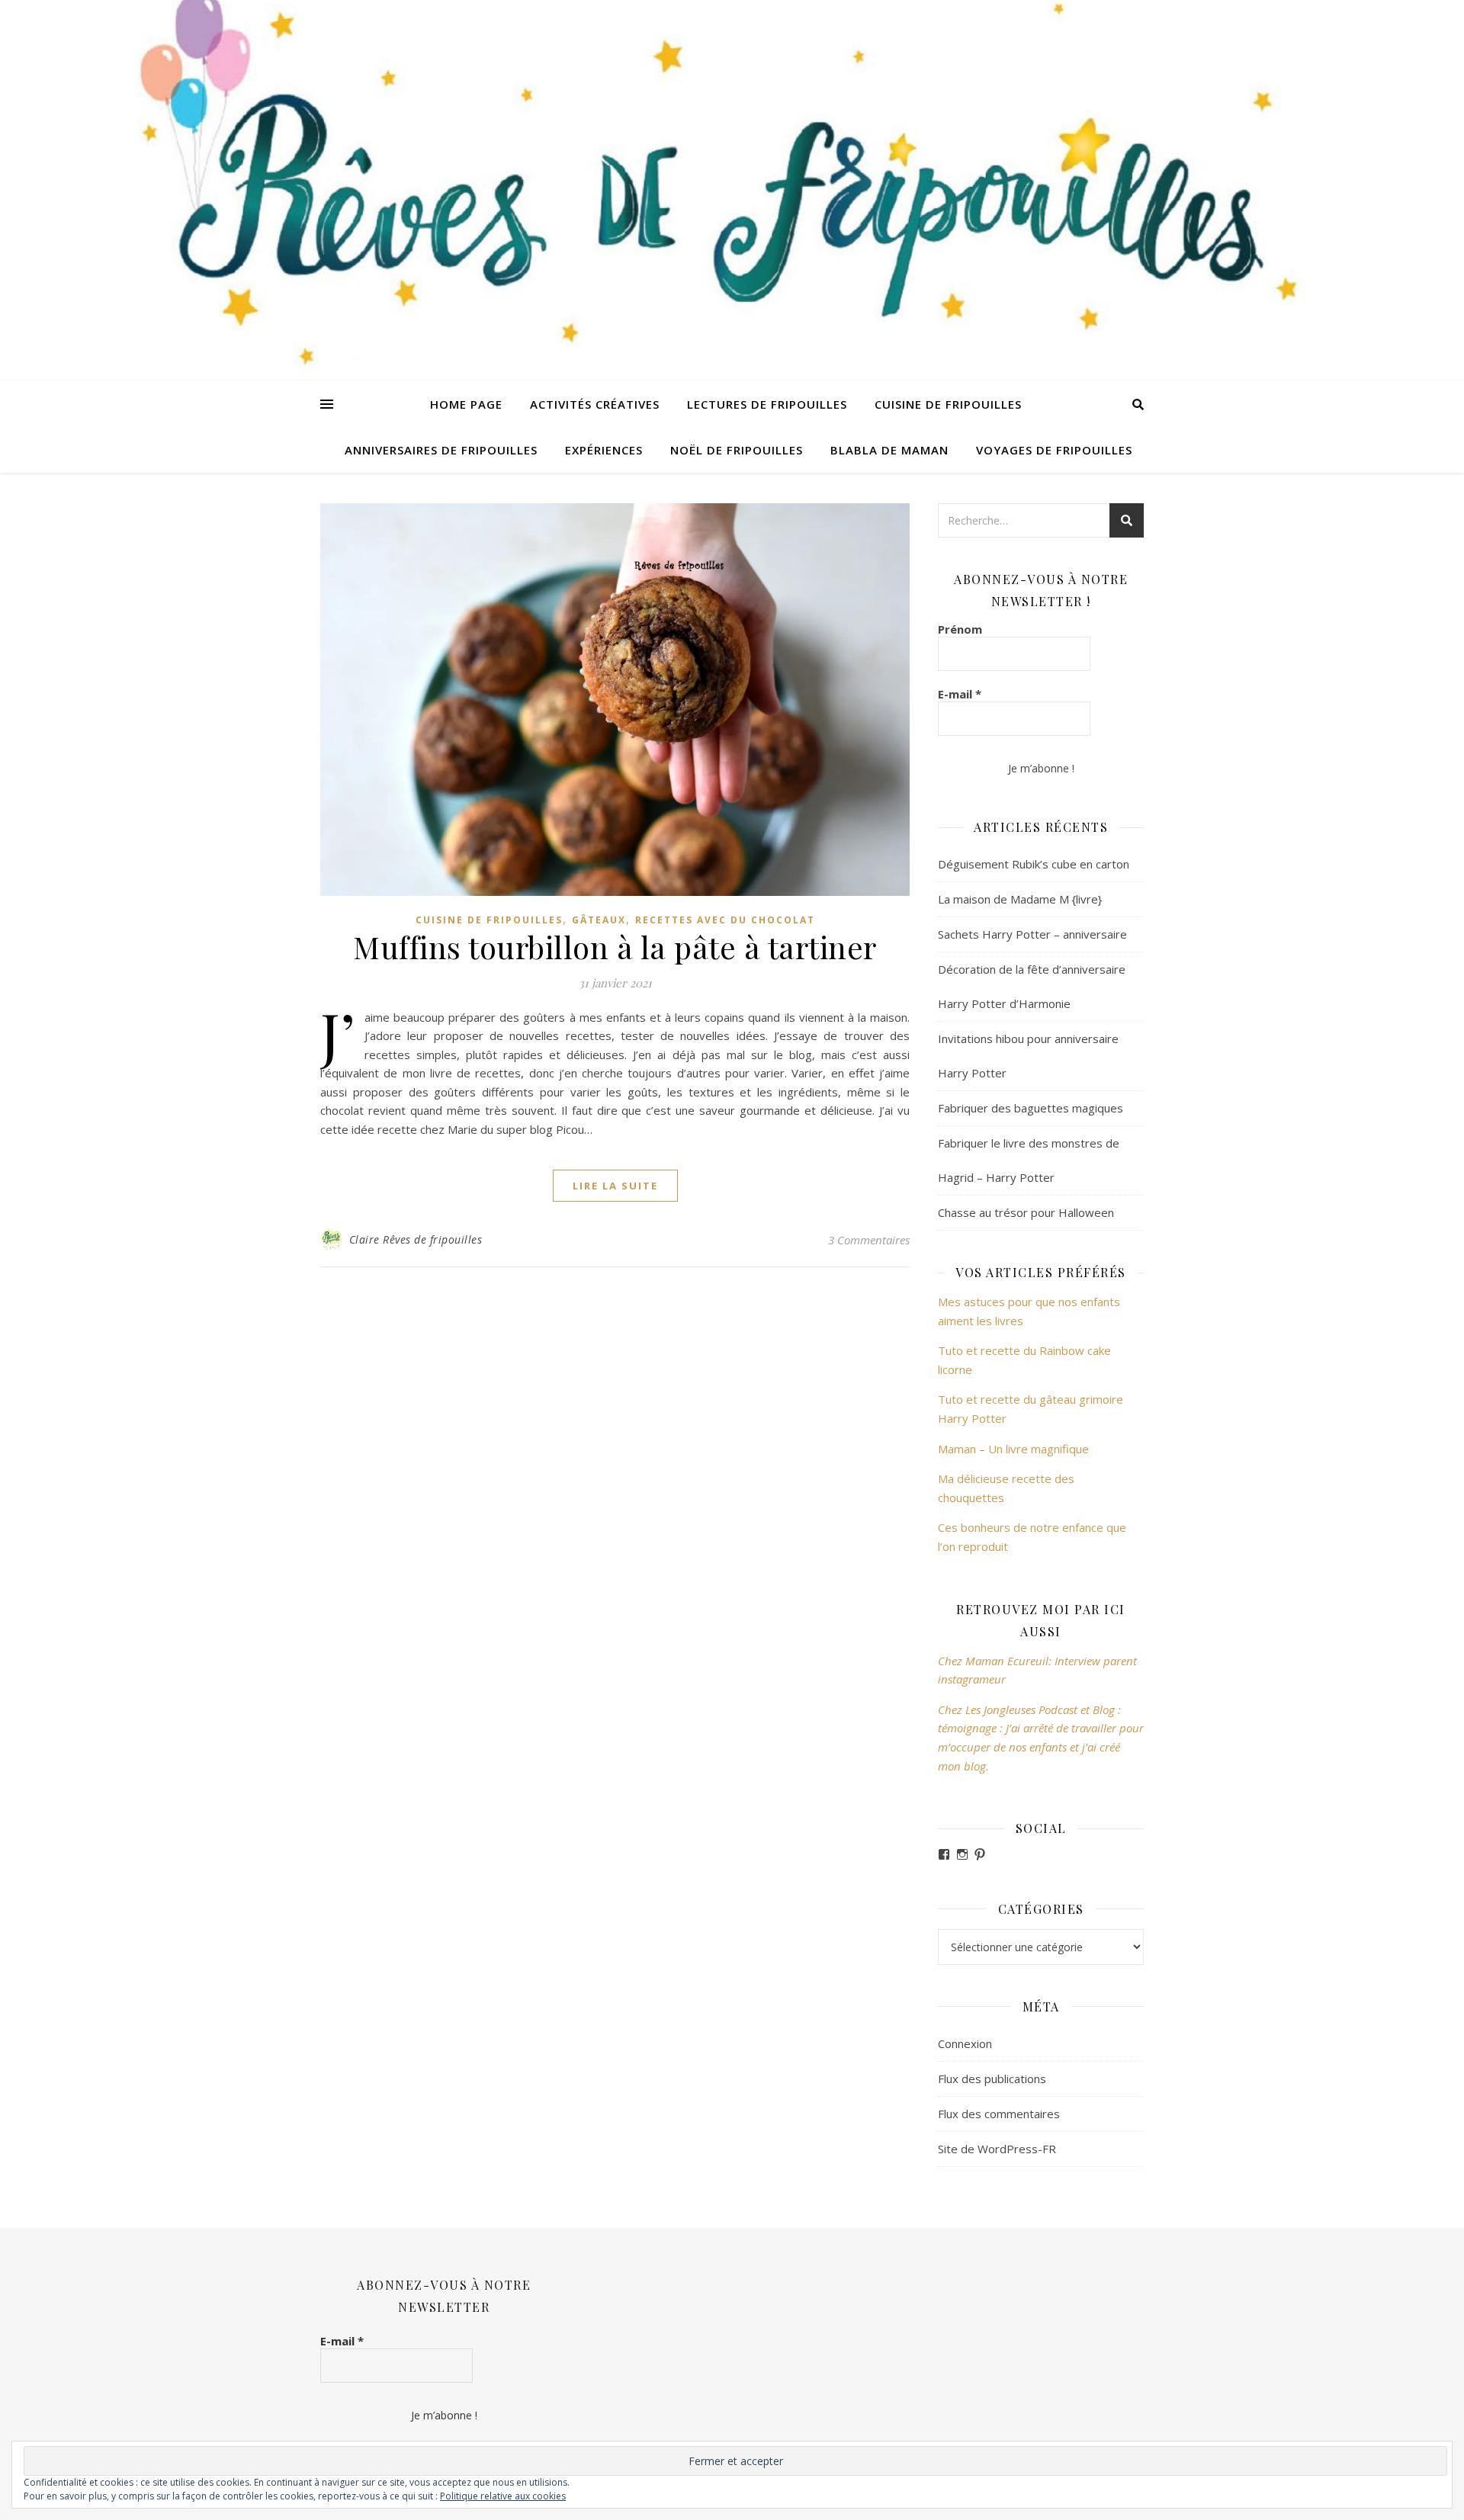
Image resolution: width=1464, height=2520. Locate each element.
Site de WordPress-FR (997, 2149)
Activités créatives (595, 404)
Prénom (960, 629)
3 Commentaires (869, 1240)
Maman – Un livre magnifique (1013, 1449)
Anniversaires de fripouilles (441, 450)
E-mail (960, 694)
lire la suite (615, 1186)
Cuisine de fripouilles (948, 404)
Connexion (965, 2043)
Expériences (604, 450)
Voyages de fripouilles (1054, 450)
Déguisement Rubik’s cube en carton (1034, 864)
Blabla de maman (889, 450)
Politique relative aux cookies (503, 2496)
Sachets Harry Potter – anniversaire (1032, 934)
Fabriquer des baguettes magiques (1031, 1108)
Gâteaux (599, 920)
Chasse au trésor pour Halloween (1026, 1212)
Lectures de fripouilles (767, 404)
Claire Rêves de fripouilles (416, 1239)
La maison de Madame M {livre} (1020, 899)
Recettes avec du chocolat (725, 920)
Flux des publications (992, 2079)
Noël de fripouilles (737, 450)
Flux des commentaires (999, 2114)
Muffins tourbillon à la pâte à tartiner (615, 947)
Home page (466, 404)
